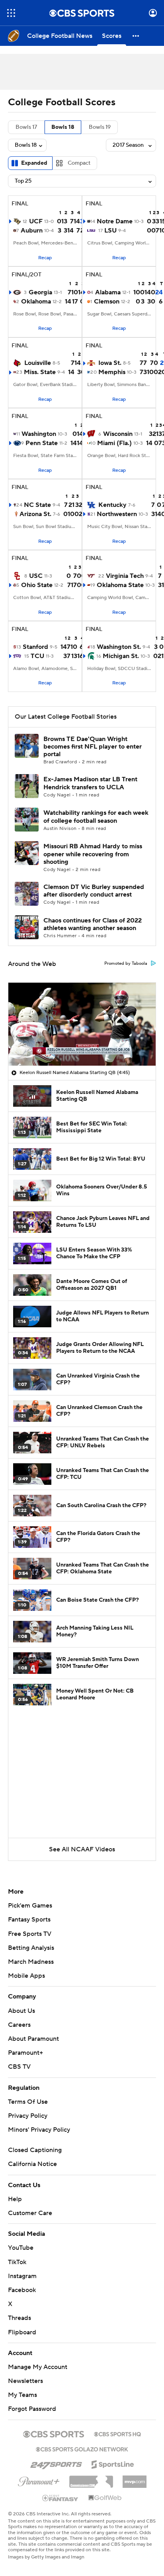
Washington (39, 434)
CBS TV (19, 2067)
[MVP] (135, 2479)
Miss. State (40, 372)
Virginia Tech (125, 576)
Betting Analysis (31, 1948)
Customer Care (30, 2213)
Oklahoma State (120, 585)
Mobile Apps (26, 1976)
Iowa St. (110, 363)
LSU (110, 231)
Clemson (107, 302)
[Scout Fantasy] (61, 2497)
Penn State (42, 443)
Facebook (22, 2290)
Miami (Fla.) (114, 443)
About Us (21, 2011)
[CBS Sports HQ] (117, 2433)
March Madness (31, 1962)
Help (15, 2199)
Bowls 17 (26, 127)
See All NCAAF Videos (82, 1849)
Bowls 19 (100, 127)
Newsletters (25, 2381)
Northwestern (117, 514)
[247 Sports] (56, 2463)
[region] (82, 1024)
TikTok (17, 2262)
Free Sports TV (30, 1934)
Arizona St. (35, 514)
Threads (20, 2318)
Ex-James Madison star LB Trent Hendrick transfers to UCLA (90, 783)
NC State (37, 505)
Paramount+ (25, 2053)
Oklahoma (36, 302)
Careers (19, 2025)
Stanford (35, 647)
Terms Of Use (28, 2102)
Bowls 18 (63, 127)
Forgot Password (32, 2409)
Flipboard (22, 2332)
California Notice (32, 2164)
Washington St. (119, 647)
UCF (36, 221)
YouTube (21, 2248)
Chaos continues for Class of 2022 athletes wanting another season (93, 924)
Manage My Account (38, 2367)
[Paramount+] (39, 2480)
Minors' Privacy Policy (39, 2130)
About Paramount (33, 2039)
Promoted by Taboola (126, 964)
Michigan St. (121, 656)
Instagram (22, 2276)
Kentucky (112, 505)
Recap (45, 258)
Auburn (32, 231)
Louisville (38, 363)
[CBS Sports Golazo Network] (82, 2448)
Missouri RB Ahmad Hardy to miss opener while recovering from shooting (93, 854)
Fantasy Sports (29, 1920)
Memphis (112, 372)
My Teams (22, 2395)
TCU (37, 656)
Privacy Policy (28, 2116)
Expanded (34, 163)
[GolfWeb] (105, 2498)
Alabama (108, 292)
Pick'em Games (30, 1906)
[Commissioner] (91, 2479)
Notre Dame (115, 221)
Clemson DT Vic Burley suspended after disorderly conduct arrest (94, 891)
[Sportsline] (113, 2463)
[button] (11, 13)
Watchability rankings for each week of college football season (96, 817)
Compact (79, 163)
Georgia (40, 292)
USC (36, 576)
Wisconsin (118, 434)
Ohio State (37, 585)
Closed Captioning (35, 2150)
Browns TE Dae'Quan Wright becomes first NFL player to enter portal (93, 747)
